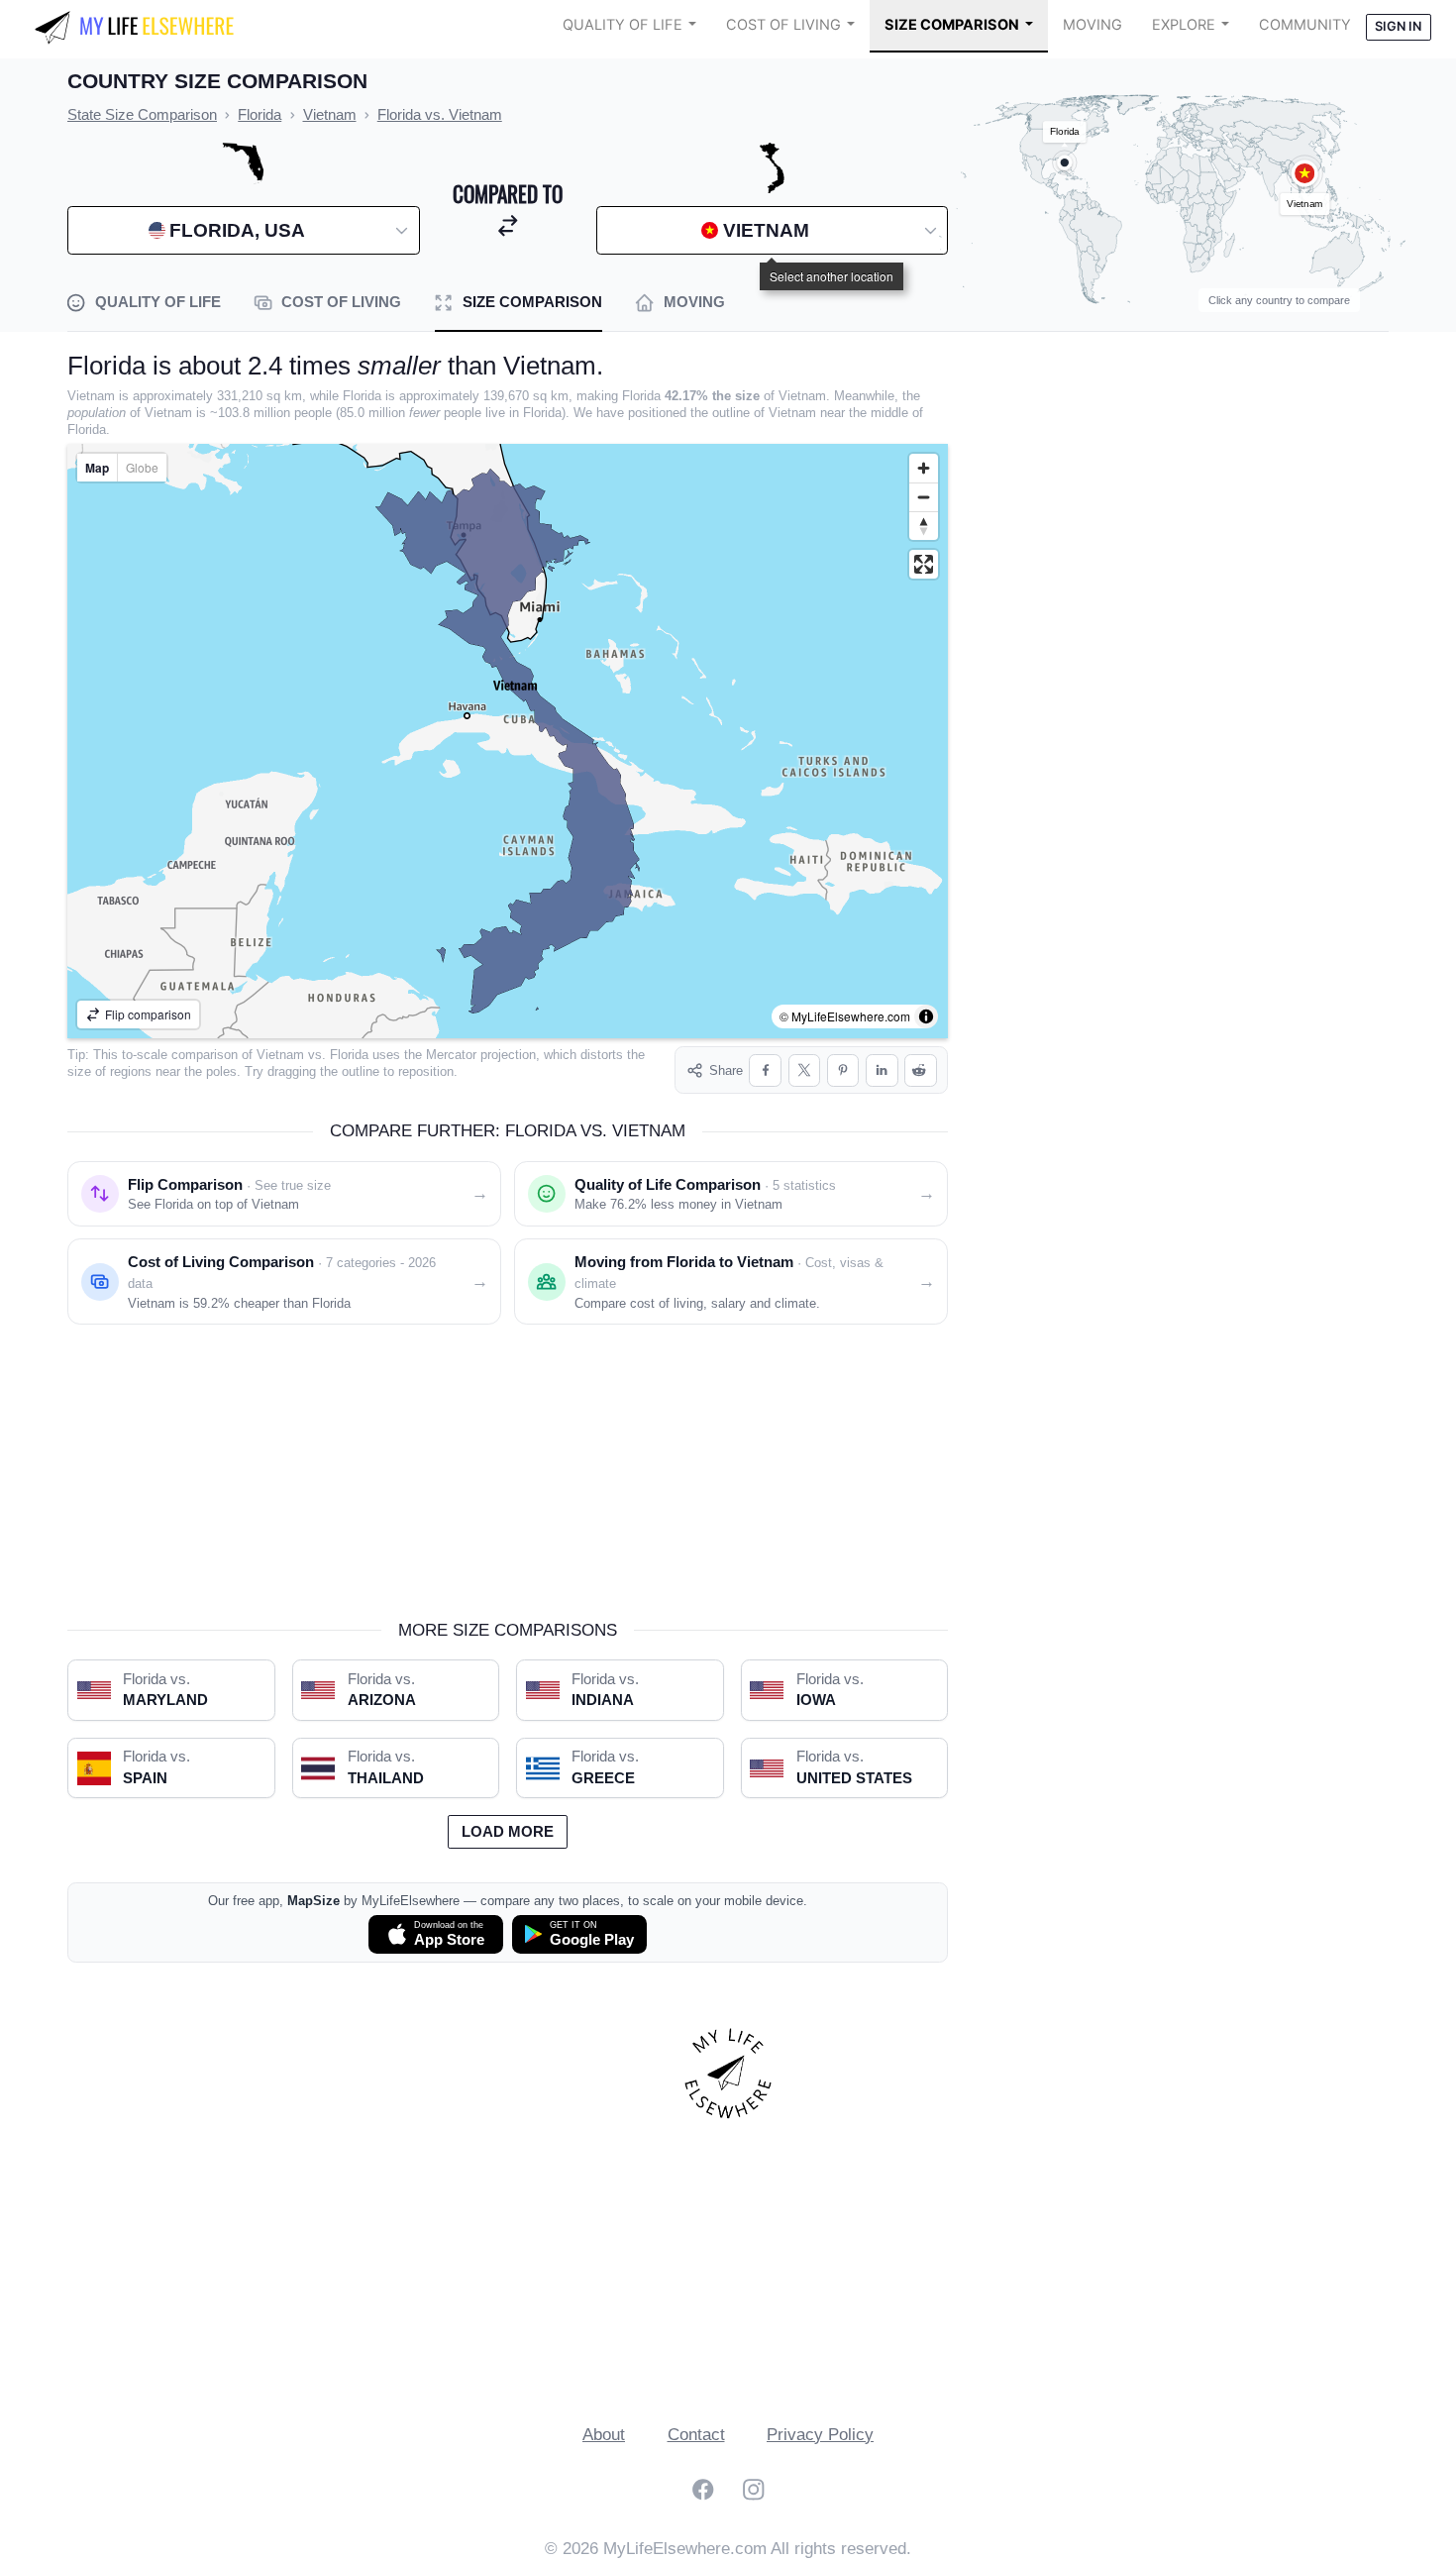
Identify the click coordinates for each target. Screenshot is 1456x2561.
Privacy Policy (820, 2435)
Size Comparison (952, 25)
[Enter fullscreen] (924, 564)
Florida (349, 1055)
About (604, 2435)
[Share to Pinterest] (843, 1070)
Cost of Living (783, 25)
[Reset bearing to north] (924, 526)
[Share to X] (805, 1070)
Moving (1092, 25)
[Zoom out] (924, 497)
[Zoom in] (924, 468)
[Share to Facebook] (765, 1070)
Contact (696, 2435)
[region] (508, 741)
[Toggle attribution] (926, 1016)
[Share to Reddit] (921, 1070)
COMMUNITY (1305, 25)
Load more (508, 1832)
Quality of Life (623, 25)
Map (97, 468)
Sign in (1398, 26)
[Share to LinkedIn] (882, 1070)
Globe (142, 467)
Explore (1184, 25)
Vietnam (280, 1055)
